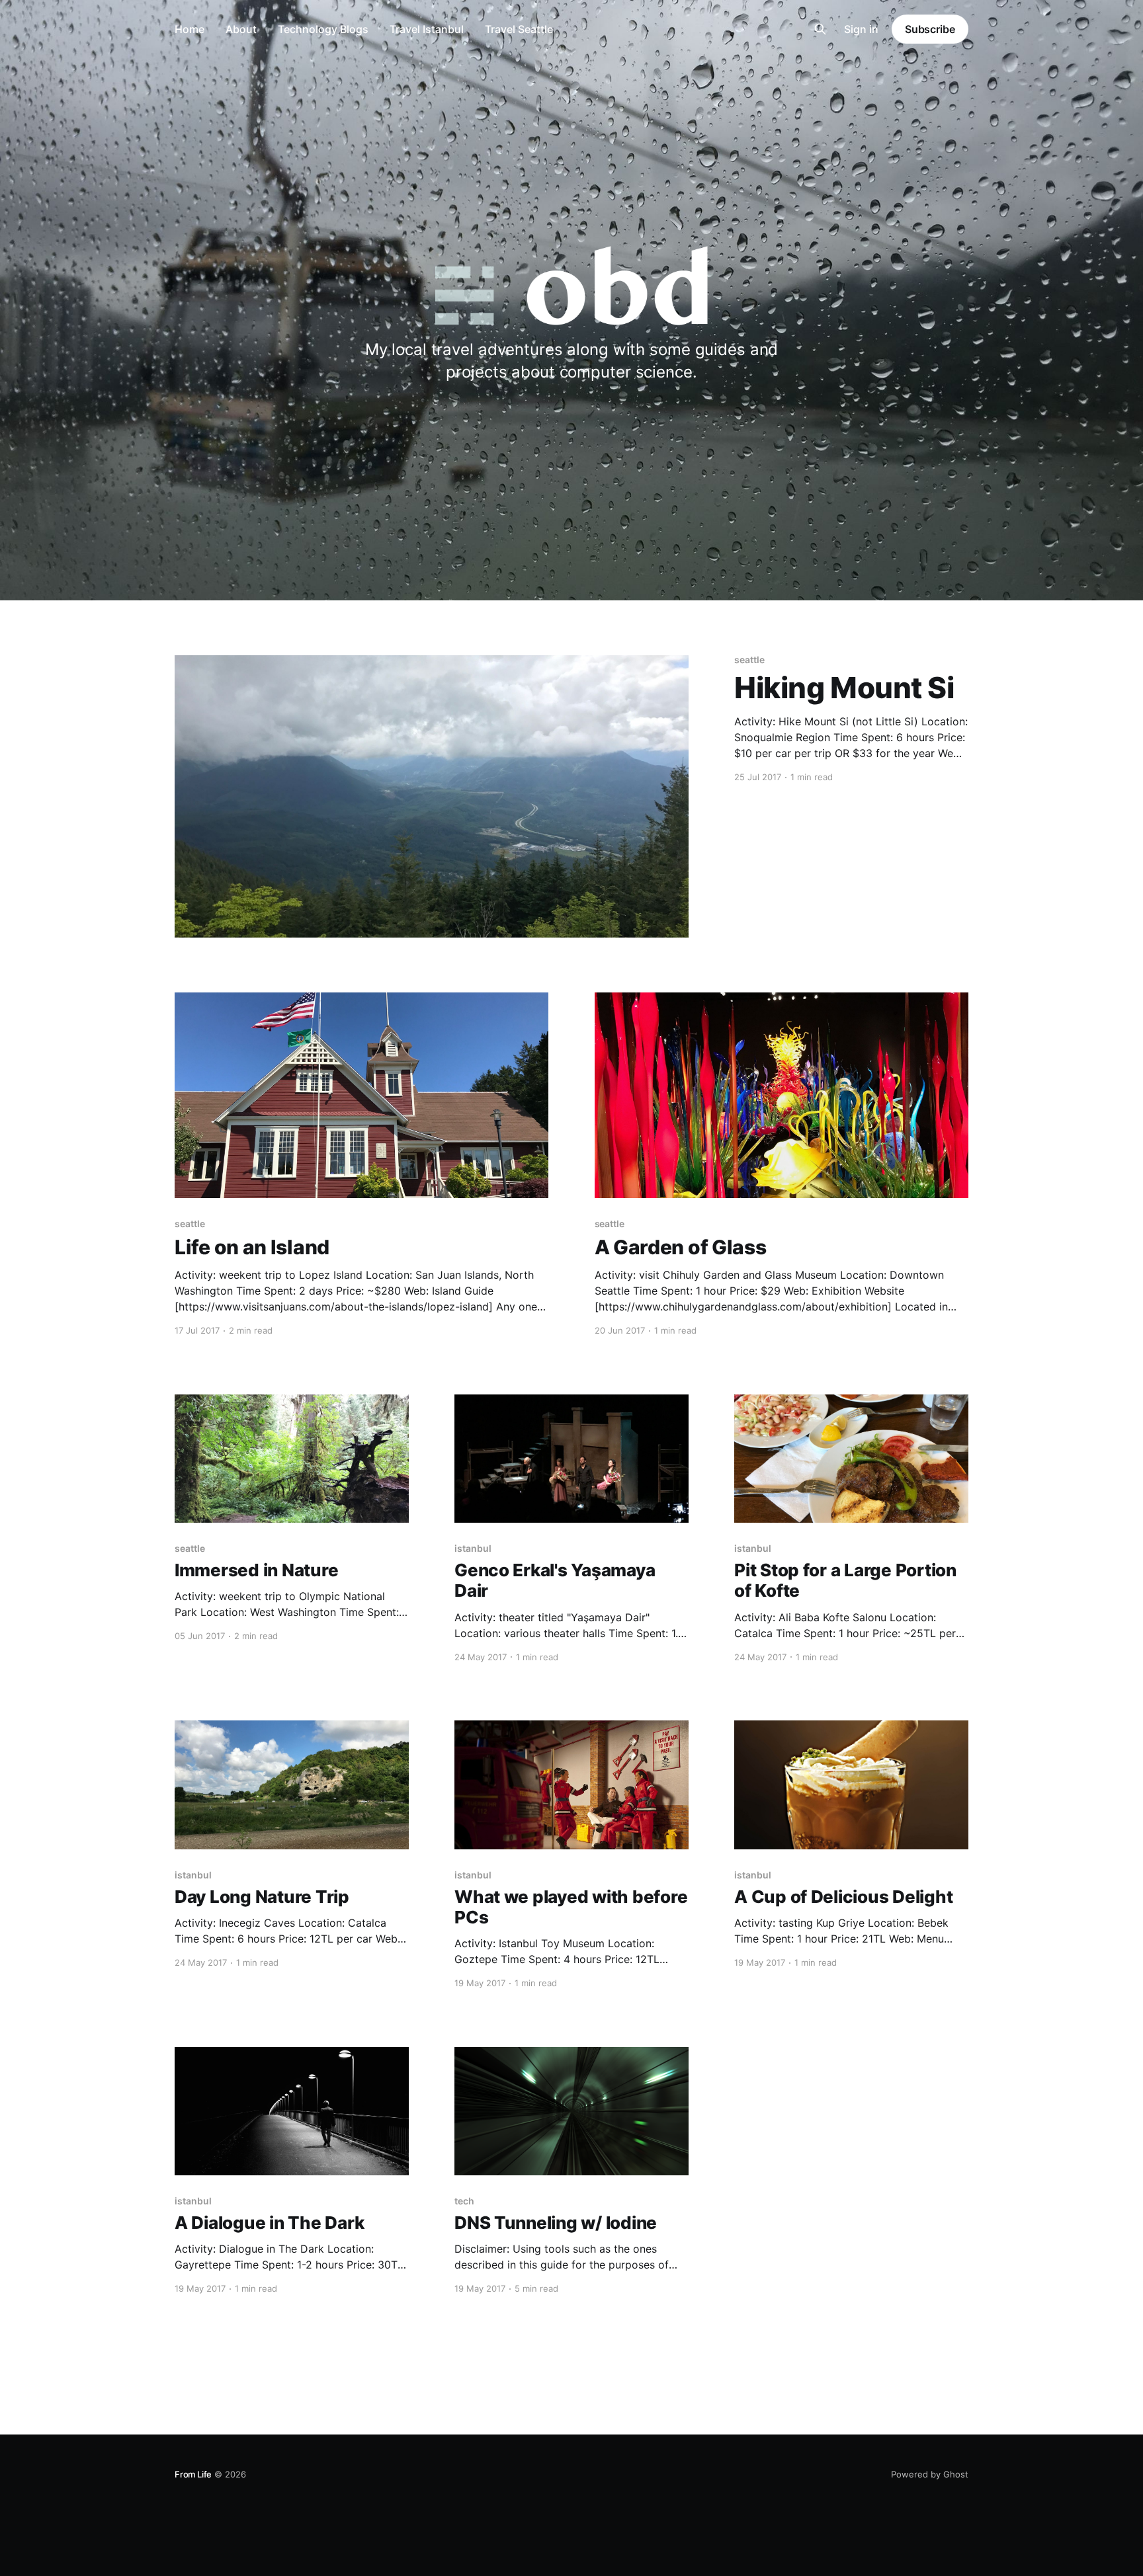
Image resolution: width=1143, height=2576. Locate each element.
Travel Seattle (519, 29)
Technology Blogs (323, 29)
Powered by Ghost (930, 2474)
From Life (193, 2474)
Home (190, 29)
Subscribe (930, 29)
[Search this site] (820, 29)
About (241, 29)
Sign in (861, 29)
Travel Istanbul (427, 29)
